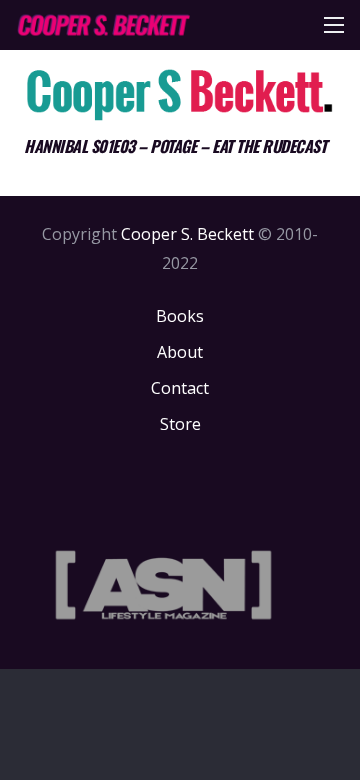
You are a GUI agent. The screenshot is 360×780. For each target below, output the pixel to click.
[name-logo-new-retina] (103, 25)
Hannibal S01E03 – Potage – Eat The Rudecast (175, 146)
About (180, 352)
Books (180, 316)
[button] (334, 25)
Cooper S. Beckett (187, 234)
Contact (180, 388)
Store (180, 424)
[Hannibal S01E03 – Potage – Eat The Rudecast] (180, 93)
